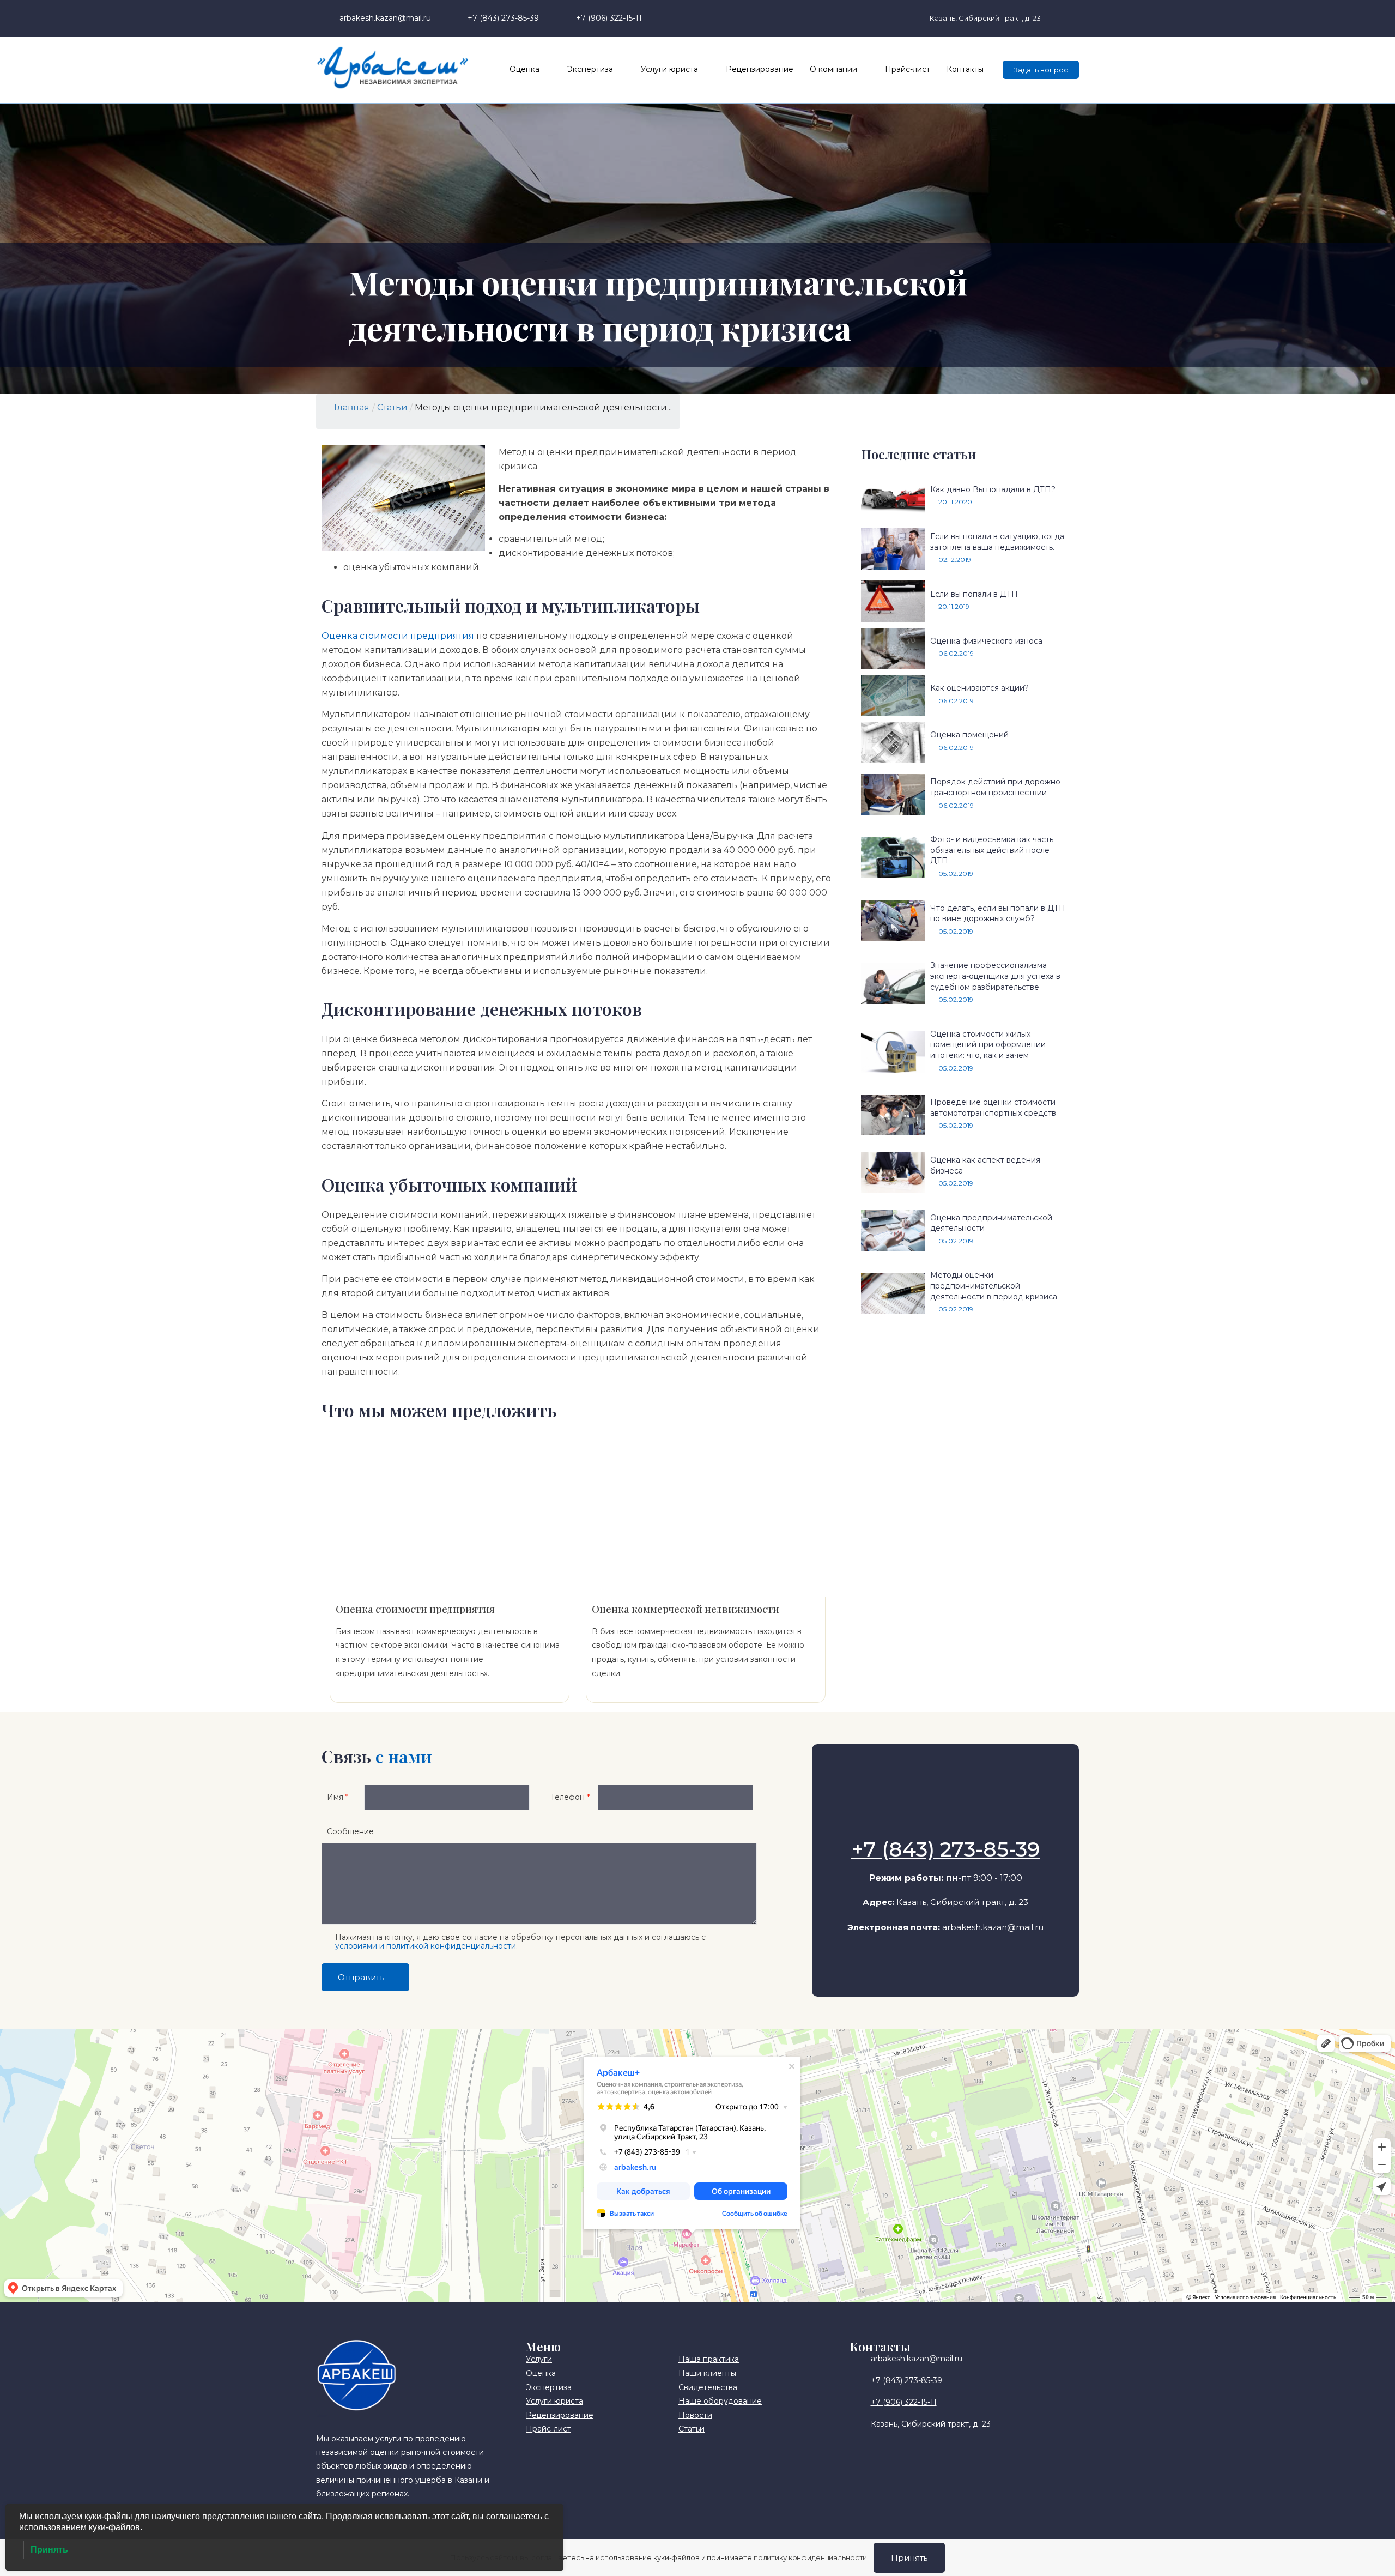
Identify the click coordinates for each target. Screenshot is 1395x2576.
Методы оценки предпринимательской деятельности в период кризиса (994, 1286)
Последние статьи (918, 454)
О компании (833, 69)
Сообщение (350, 1831)
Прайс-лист (908, 69)
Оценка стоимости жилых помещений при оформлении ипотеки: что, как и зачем (988, 1045)
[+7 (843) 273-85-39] (945, 1822)
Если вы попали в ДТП (974, 594)
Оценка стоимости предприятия (398, 636)
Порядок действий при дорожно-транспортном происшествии (997, 787)
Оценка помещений (969, 735)
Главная (352, 407)
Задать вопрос (1041, 70)
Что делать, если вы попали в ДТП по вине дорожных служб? (998, 914)
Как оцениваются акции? (979, 688)
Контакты (965, 69)
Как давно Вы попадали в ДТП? (993, 489)
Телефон (570, 1797)
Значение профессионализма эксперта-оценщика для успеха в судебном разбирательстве (995, 976)
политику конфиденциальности (811, 2557)
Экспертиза (590, 69)
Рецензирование (760, 69)
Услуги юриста (669, 69)
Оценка (524, 69)
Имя (338, 1797)
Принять (909, 2558)
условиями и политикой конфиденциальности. (426, 1946)
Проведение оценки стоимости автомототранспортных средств (993, 1108)
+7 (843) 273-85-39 (946, 1849)
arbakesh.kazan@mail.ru (993, 1927)
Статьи (392, 407)
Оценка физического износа (986, 641)
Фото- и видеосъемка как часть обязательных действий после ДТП (992, 850)
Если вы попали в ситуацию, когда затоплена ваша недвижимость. (997, 542)
